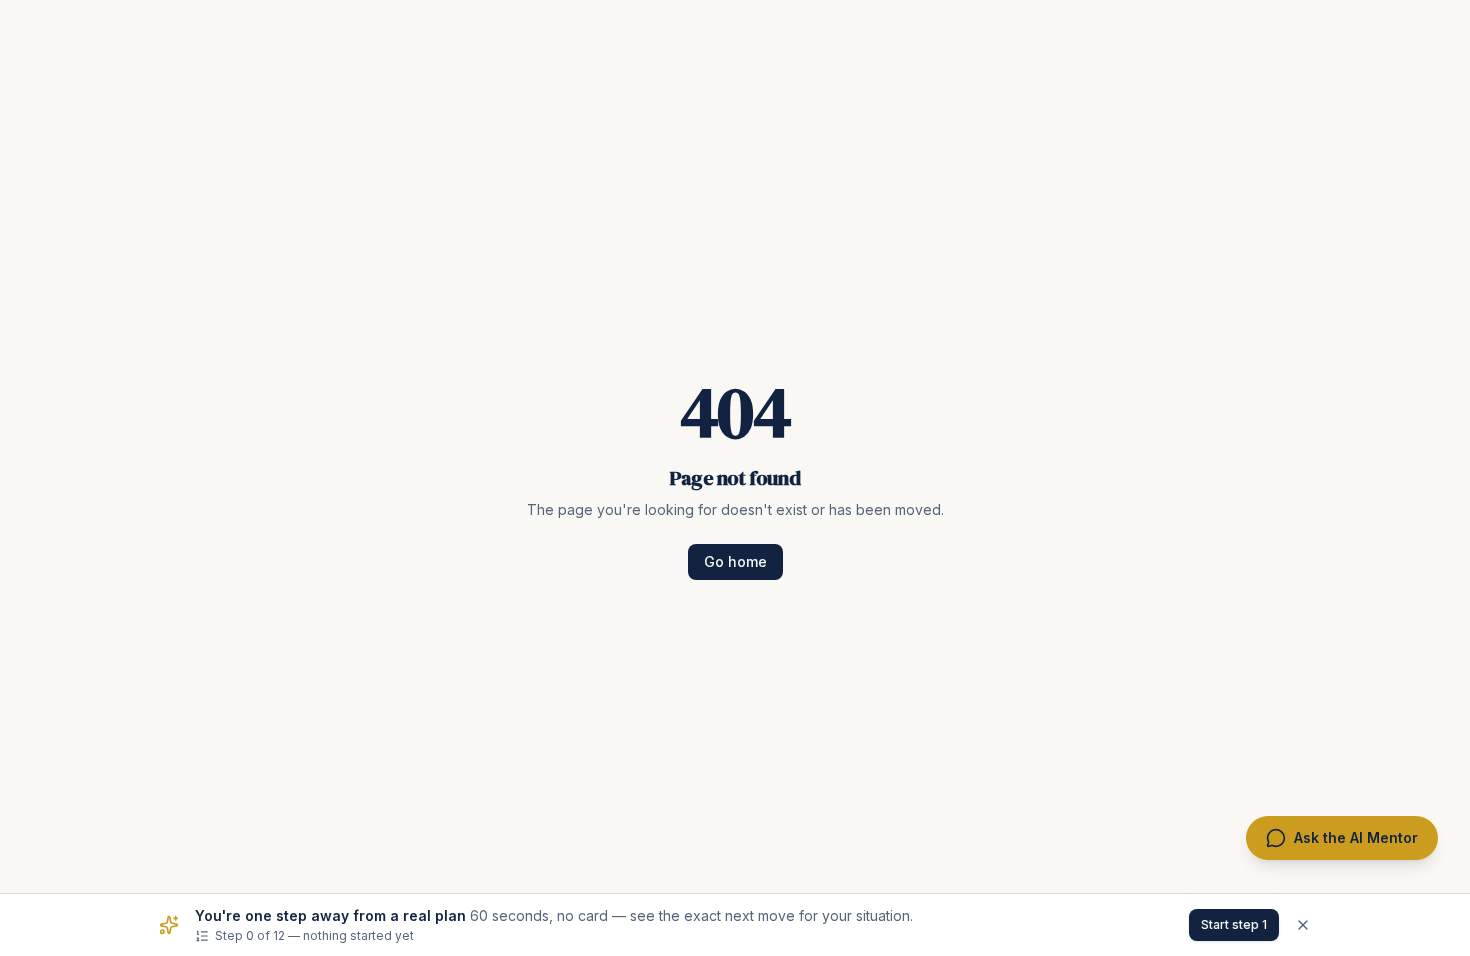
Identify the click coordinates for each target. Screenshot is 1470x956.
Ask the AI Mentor (1356, 837)
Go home (735, 561)
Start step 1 (1234, 924)
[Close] (1303, 925)
